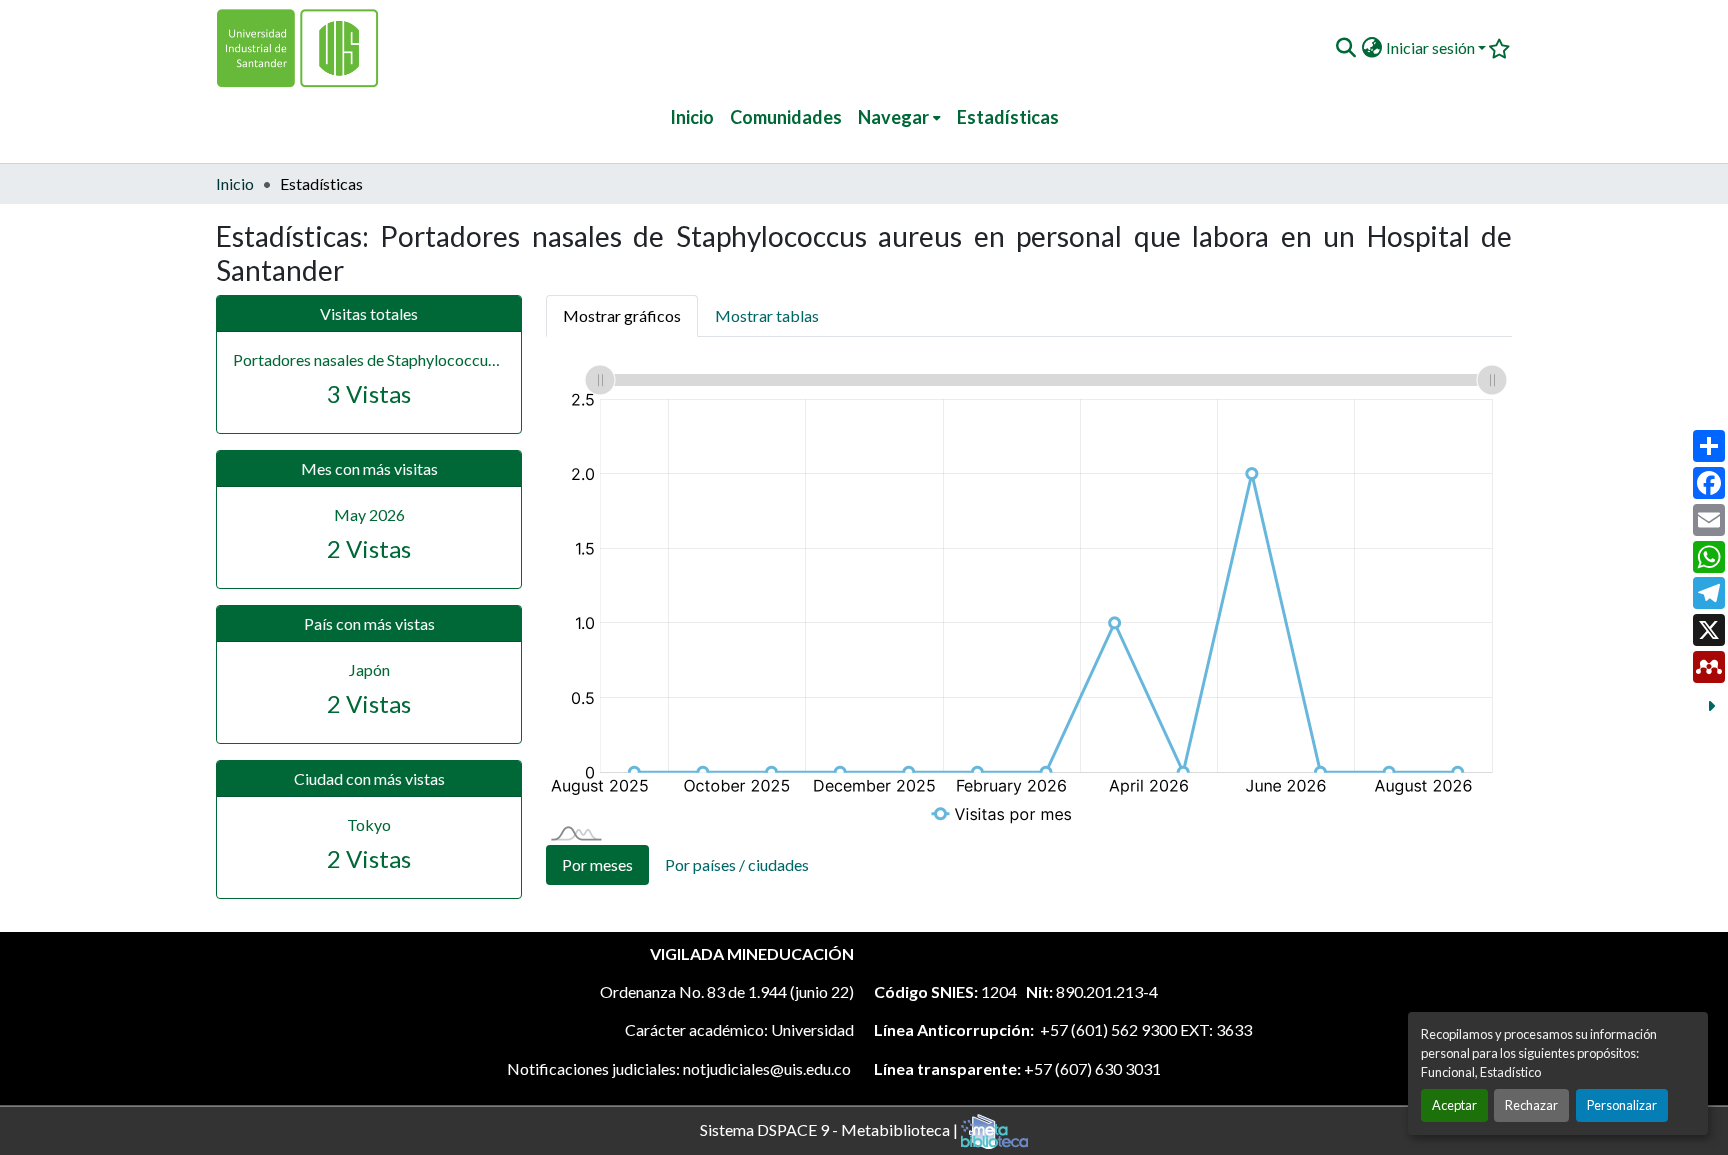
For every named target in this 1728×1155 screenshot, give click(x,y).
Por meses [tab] (597, 864)
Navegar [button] (893, 117)
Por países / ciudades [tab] (737, 864)
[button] (1345, 48)
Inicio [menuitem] (692, 117)
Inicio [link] (235, 183)
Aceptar (1454, 1105)
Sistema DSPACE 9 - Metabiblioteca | (830, 1128)
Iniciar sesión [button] (1432, 47)
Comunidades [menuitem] (786, 117)
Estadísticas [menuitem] (1008, 117)
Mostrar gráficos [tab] (622, 315)
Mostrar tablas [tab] (767, 315)
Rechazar (1531, 1105)
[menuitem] (899, 117)
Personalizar (1622, 1105)
